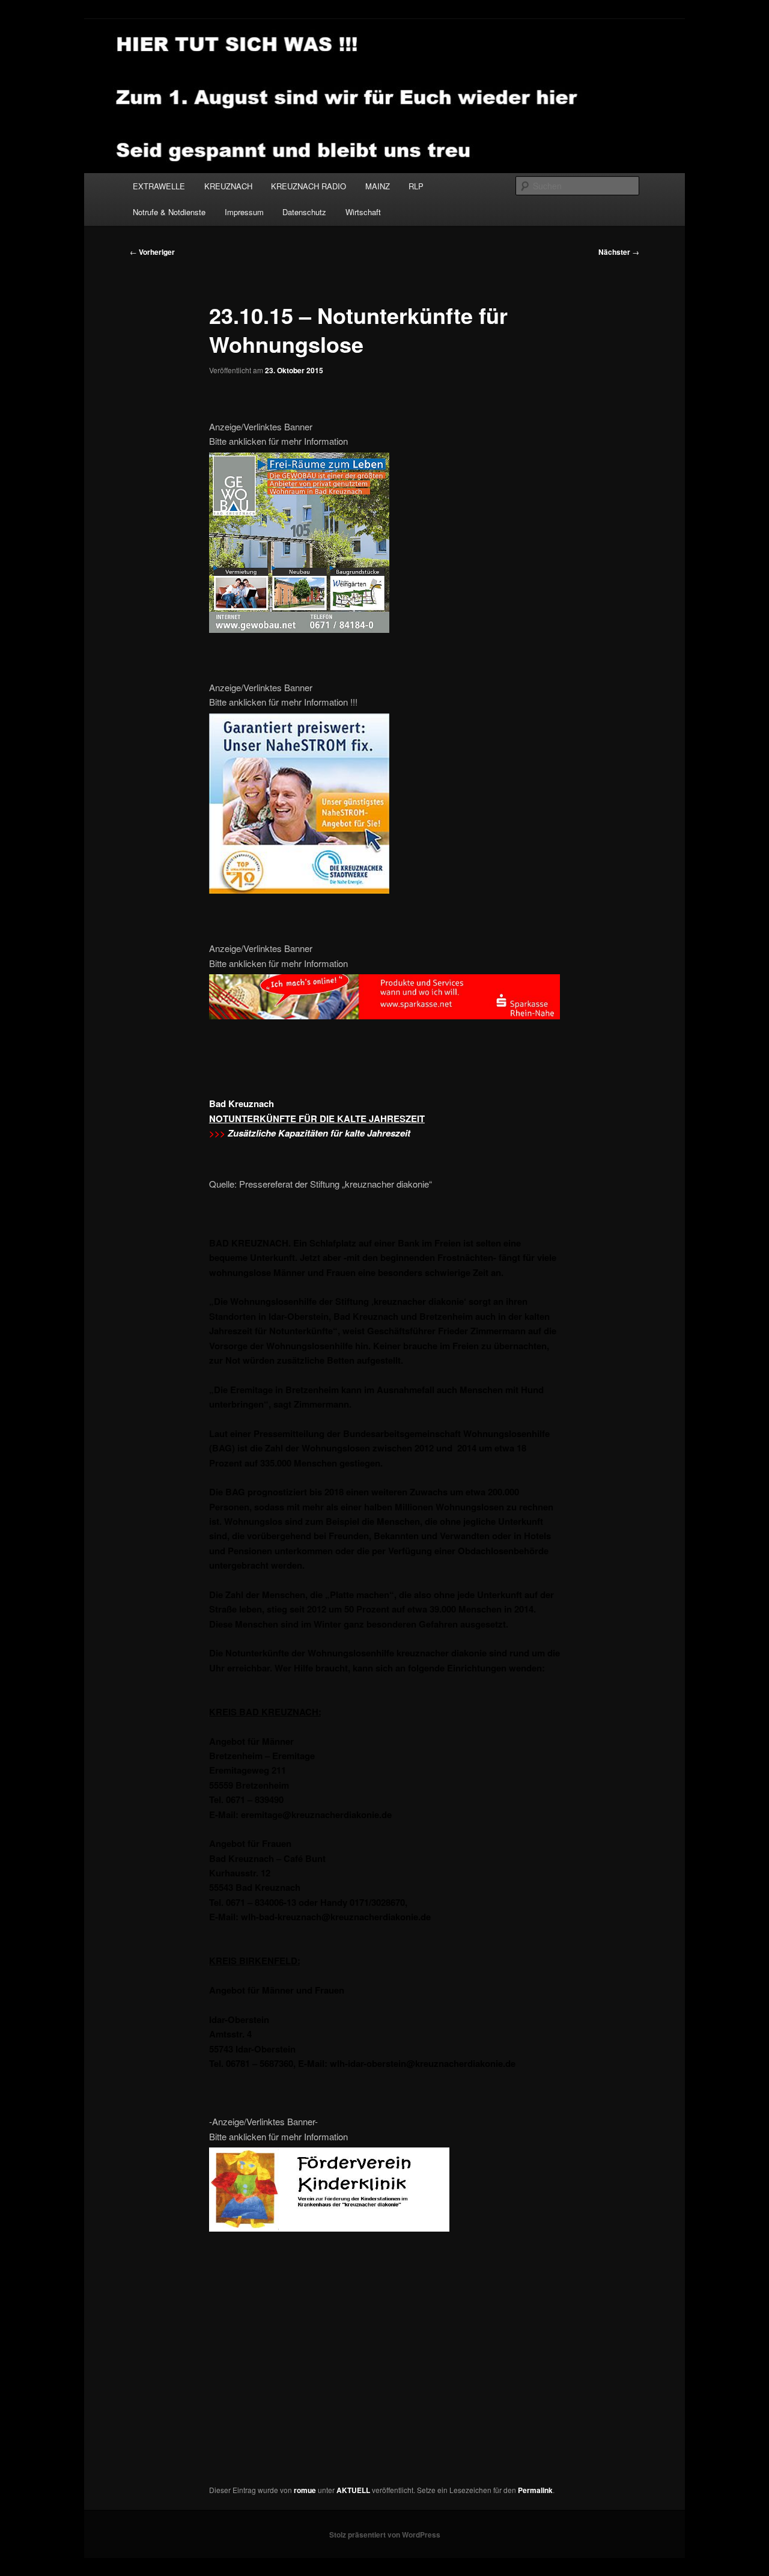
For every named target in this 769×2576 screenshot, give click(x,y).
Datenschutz (304, 212)
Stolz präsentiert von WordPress (385, 2535)
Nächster (619, 252)
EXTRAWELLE (159, 186)
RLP (416, 186)
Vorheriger (152, 252)
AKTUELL (353, 2490)
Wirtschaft (363, 212)
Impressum (244, 212)
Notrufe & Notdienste (169, 212)
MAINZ (378, 186)
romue (305, 2490)
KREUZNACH (228, 186)
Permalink (535, 2490)
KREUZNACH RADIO (309, 186)
